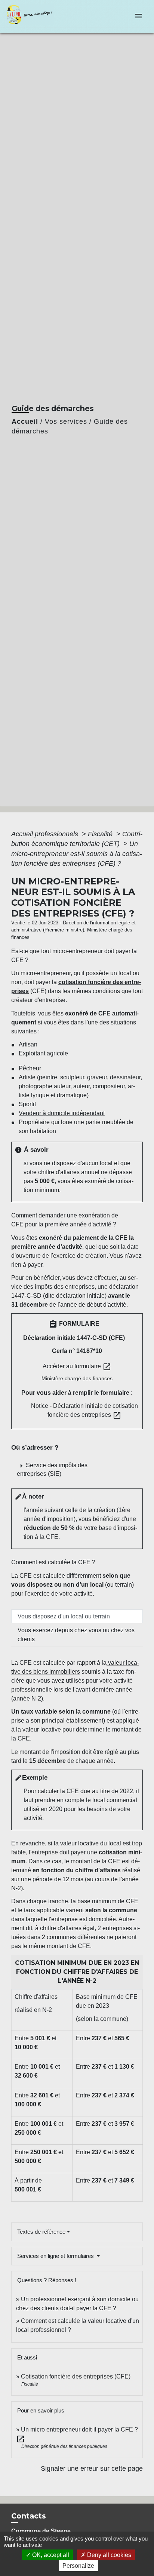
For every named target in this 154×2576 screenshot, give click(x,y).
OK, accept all (50, 2555)
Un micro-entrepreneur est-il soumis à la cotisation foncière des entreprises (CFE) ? (77, 854)
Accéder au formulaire (77, 1367)
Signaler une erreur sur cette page (92, 2468)
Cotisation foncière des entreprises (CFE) (76, 2376)
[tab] (77, 1617)
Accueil (25, 421)
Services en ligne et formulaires (56, 2256)
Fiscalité (101, 834)
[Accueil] (34, 17)
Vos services (66, 421)
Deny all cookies (108, 2555)
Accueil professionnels (46, 834)
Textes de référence (41, 2232)
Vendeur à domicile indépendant (62, 1113)
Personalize (78, 2566)
